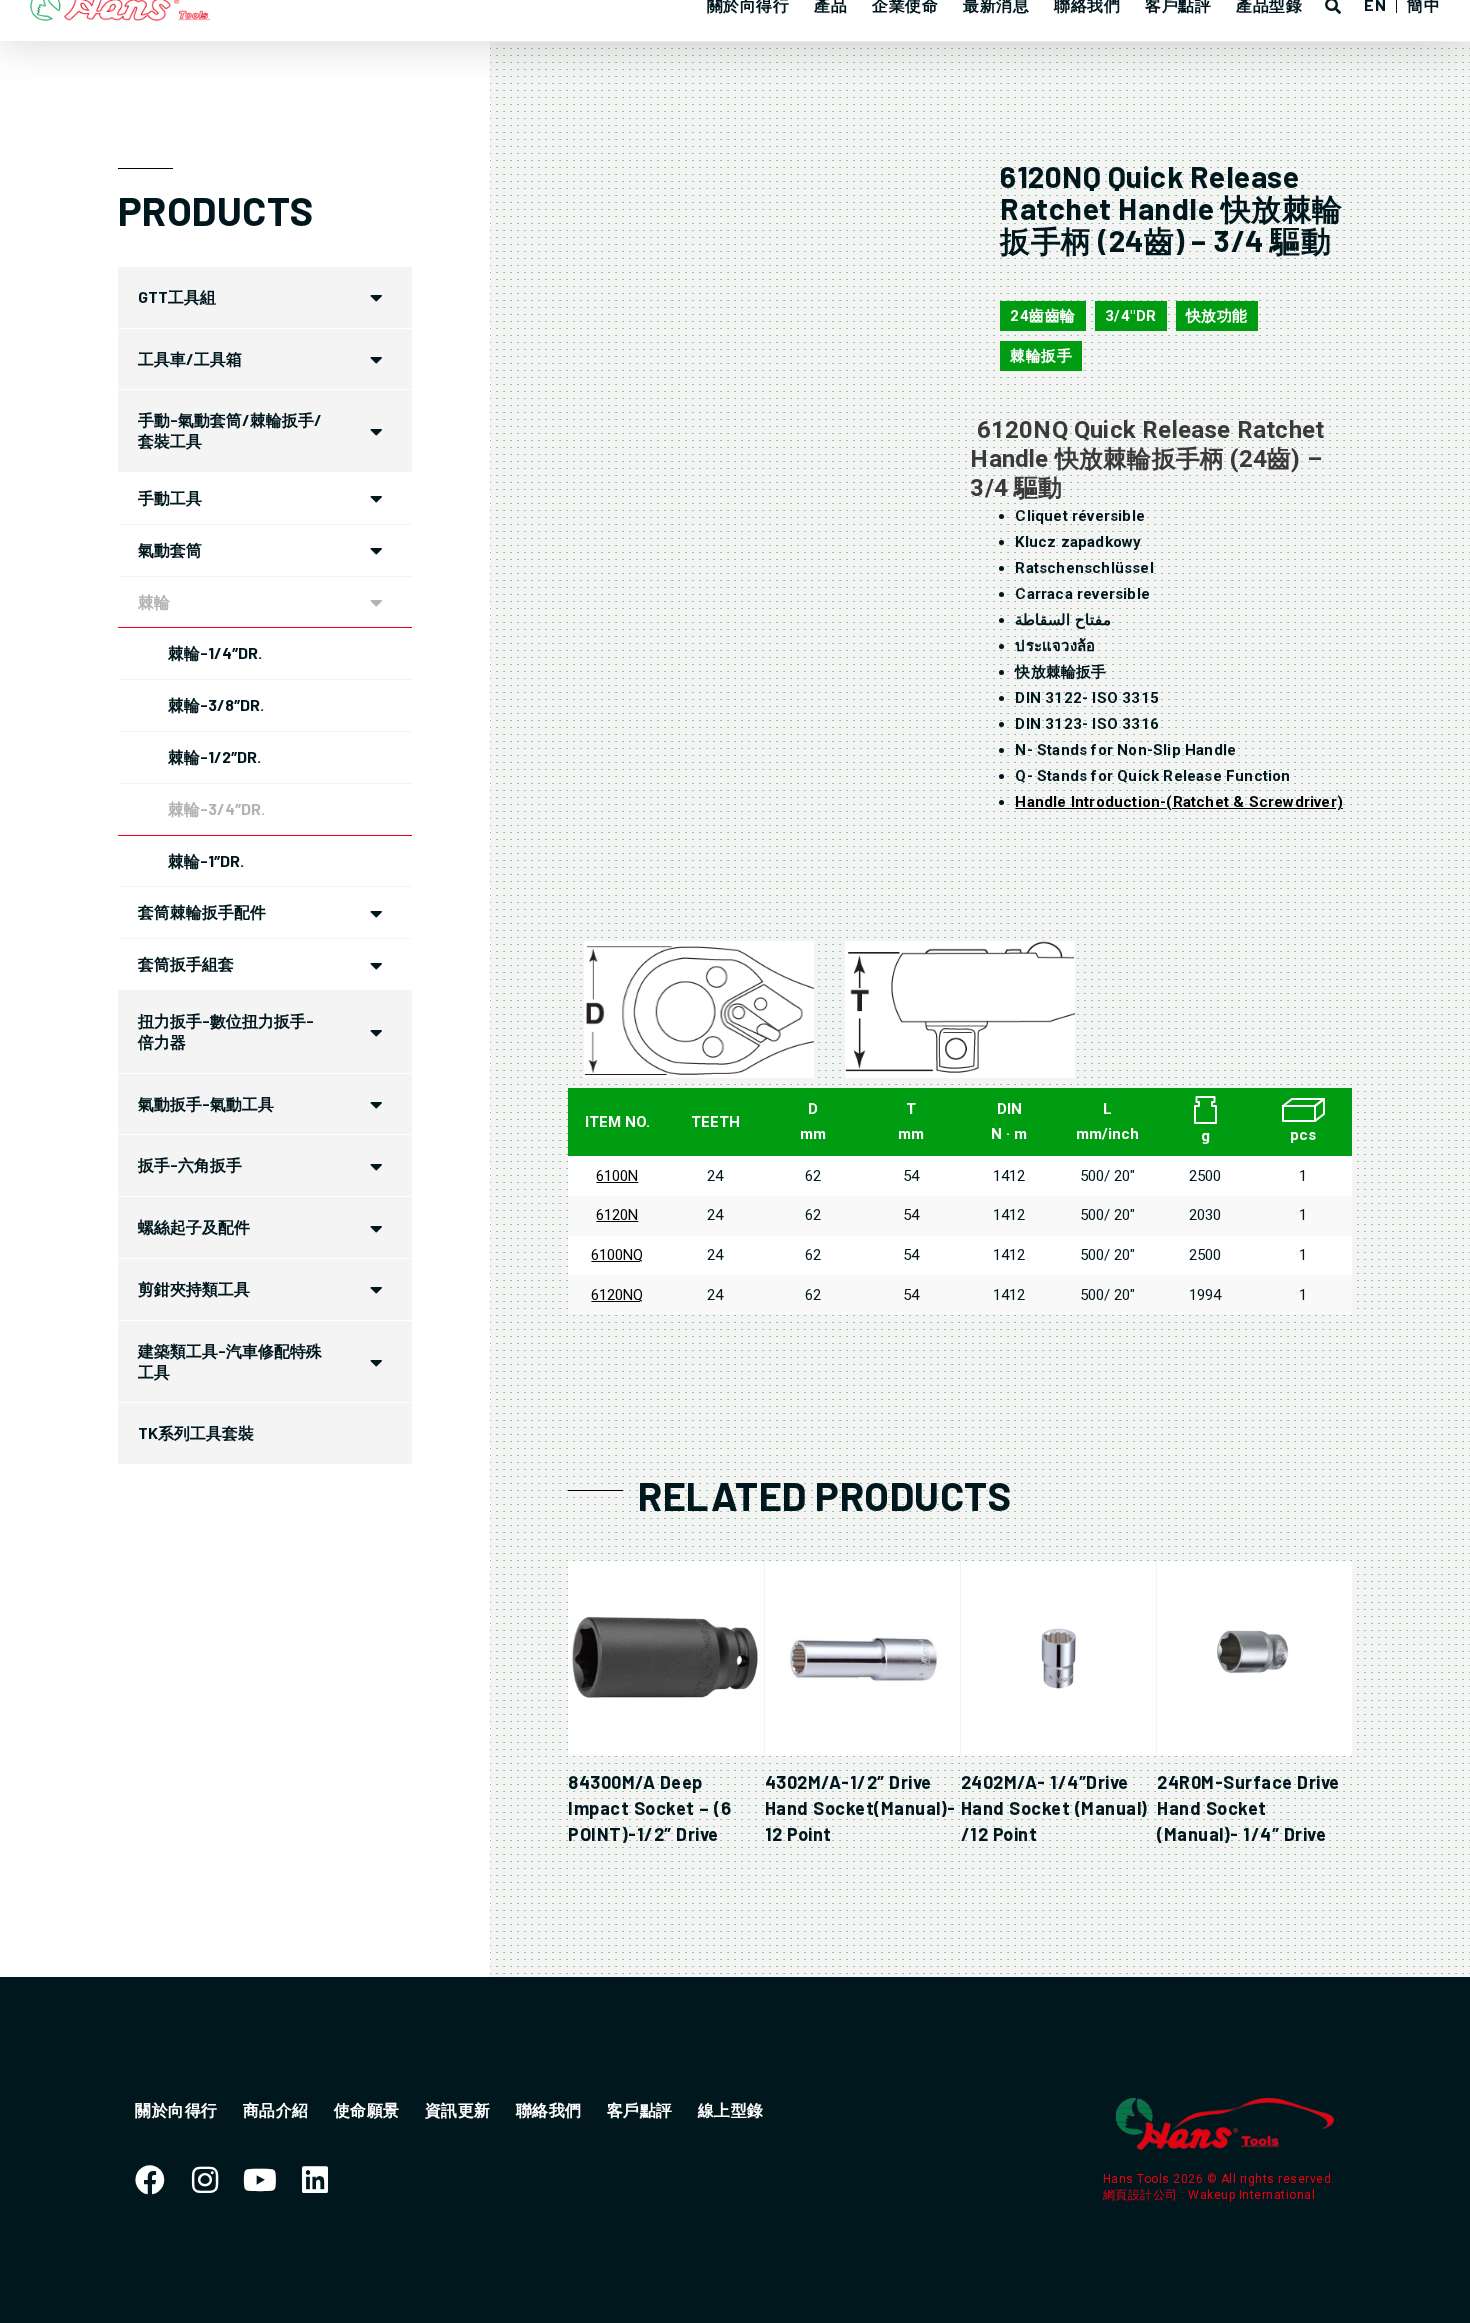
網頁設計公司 (1142, 2195)
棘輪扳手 (1041, 356)
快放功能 (1217, 316)
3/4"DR (1131, 316)
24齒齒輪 (1043, 316)
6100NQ (617, 1255)
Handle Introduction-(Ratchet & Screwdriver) (1179, 802)
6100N (617, 1176)
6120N (617, 1215)
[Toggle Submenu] (377, 297)
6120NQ (617, 1295)
